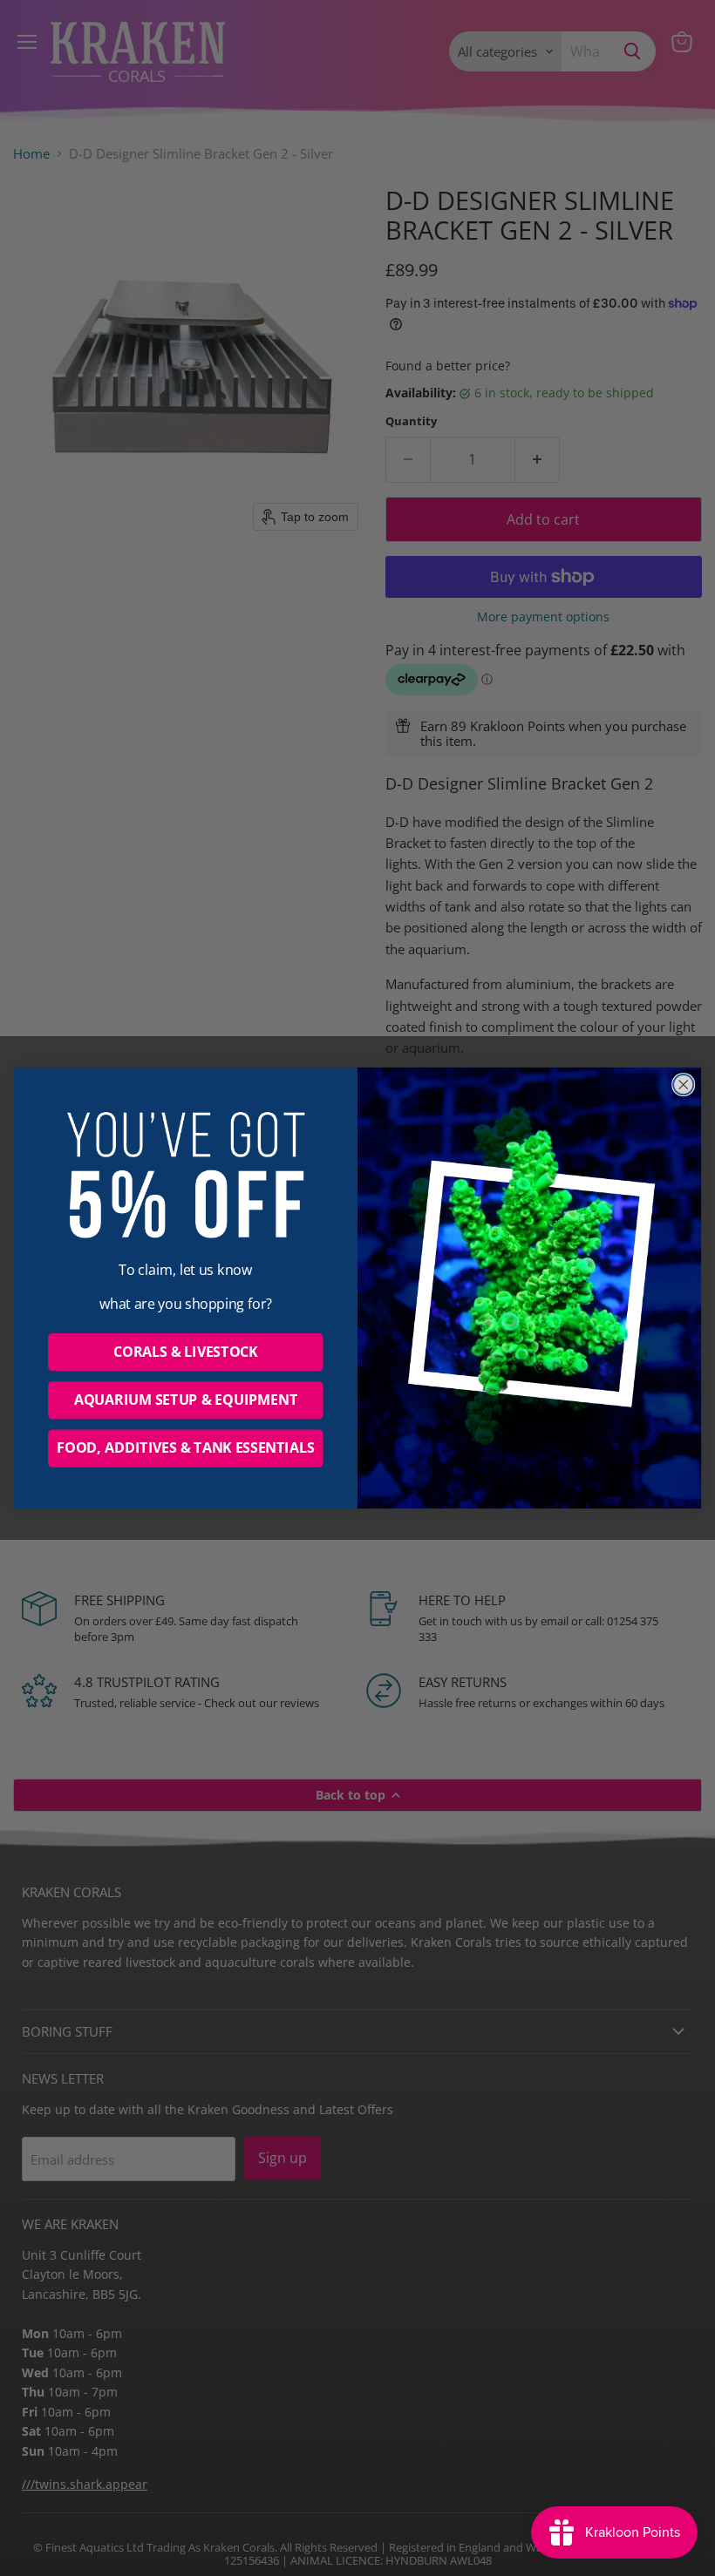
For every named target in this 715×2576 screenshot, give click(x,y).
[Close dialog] (684, 1085)
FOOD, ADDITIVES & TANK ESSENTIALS (185, 1448)
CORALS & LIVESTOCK (186, 1352)
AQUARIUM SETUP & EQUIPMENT (186, 1400)
